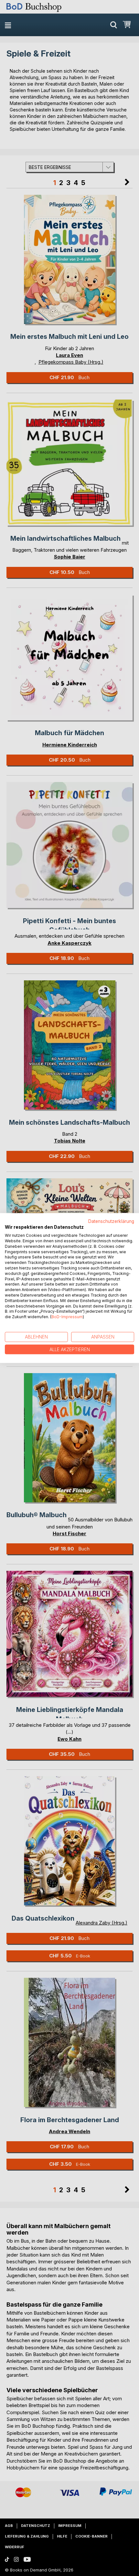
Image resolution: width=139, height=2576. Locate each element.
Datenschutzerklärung (111, 1221)
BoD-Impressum (67, 1317)
